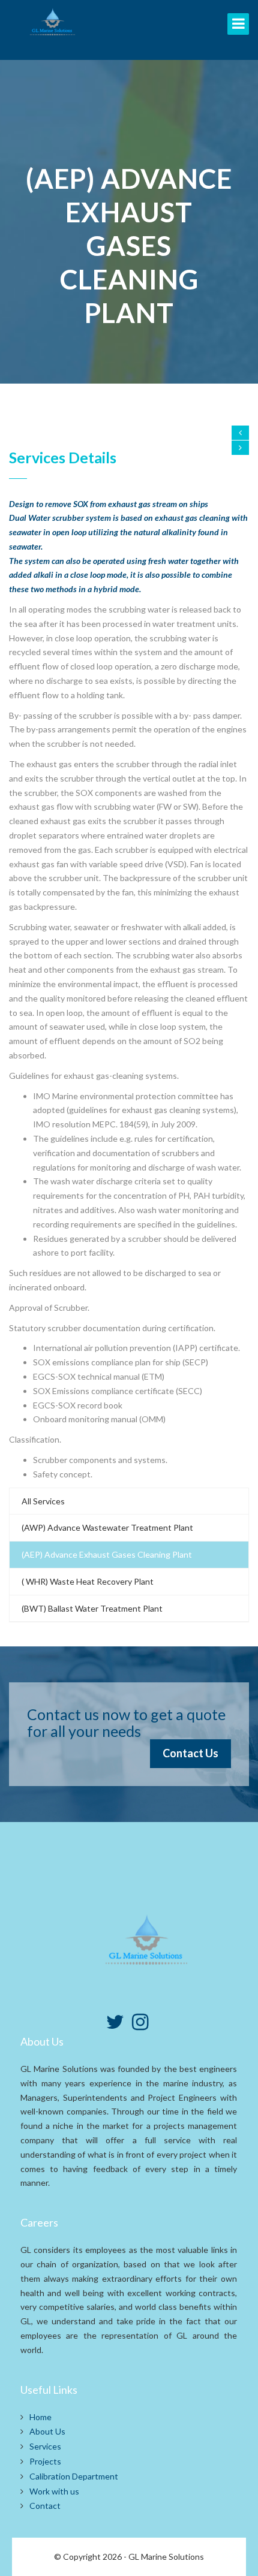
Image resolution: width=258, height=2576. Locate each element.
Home (40, 2417)
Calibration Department (74, 2476)
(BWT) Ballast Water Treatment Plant (92, 1608)
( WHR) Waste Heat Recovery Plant (88, 1581)
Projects (45, 2461)
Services (45, 2446)
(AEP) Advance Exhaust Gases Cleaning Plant (107, 1554)
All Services (43, 1501)
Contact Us (190, 1753)
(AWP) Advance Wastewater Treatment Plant (107, 1527)
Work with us (54, 2491)
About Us (47, 2431)
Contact (45, 2506)
